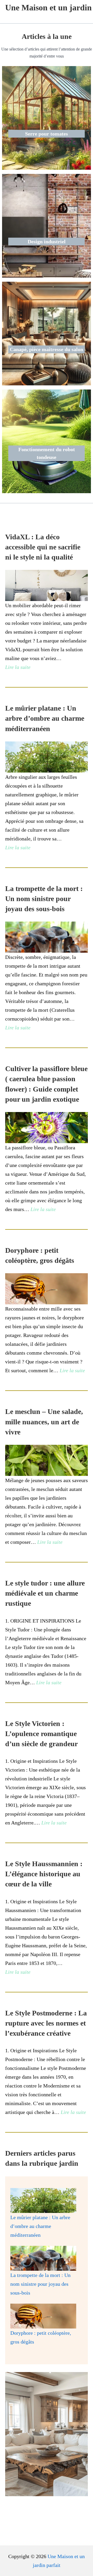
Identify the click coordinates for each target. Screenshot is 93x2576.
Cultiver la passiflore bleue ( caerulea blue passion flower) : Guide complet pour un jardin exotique (46, 1084)
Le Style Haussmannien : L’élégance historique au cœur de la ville (44, 1874)
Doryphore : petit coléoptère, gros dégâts (40, 1255)
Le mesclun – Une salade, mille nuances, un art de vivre (44, 1422)
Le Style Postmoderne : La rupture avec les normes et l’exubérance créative (46, 2023)
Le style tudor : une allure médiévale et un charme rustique (45, 1593)
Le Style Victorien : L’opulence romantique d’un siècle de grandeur (41, 1734)
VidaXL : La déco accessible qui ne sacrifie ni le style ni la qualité (43, 547)
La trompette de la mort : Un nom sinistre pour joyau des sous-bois (44, 899)
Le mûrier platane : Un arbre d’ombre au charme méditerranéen (45, 718)
